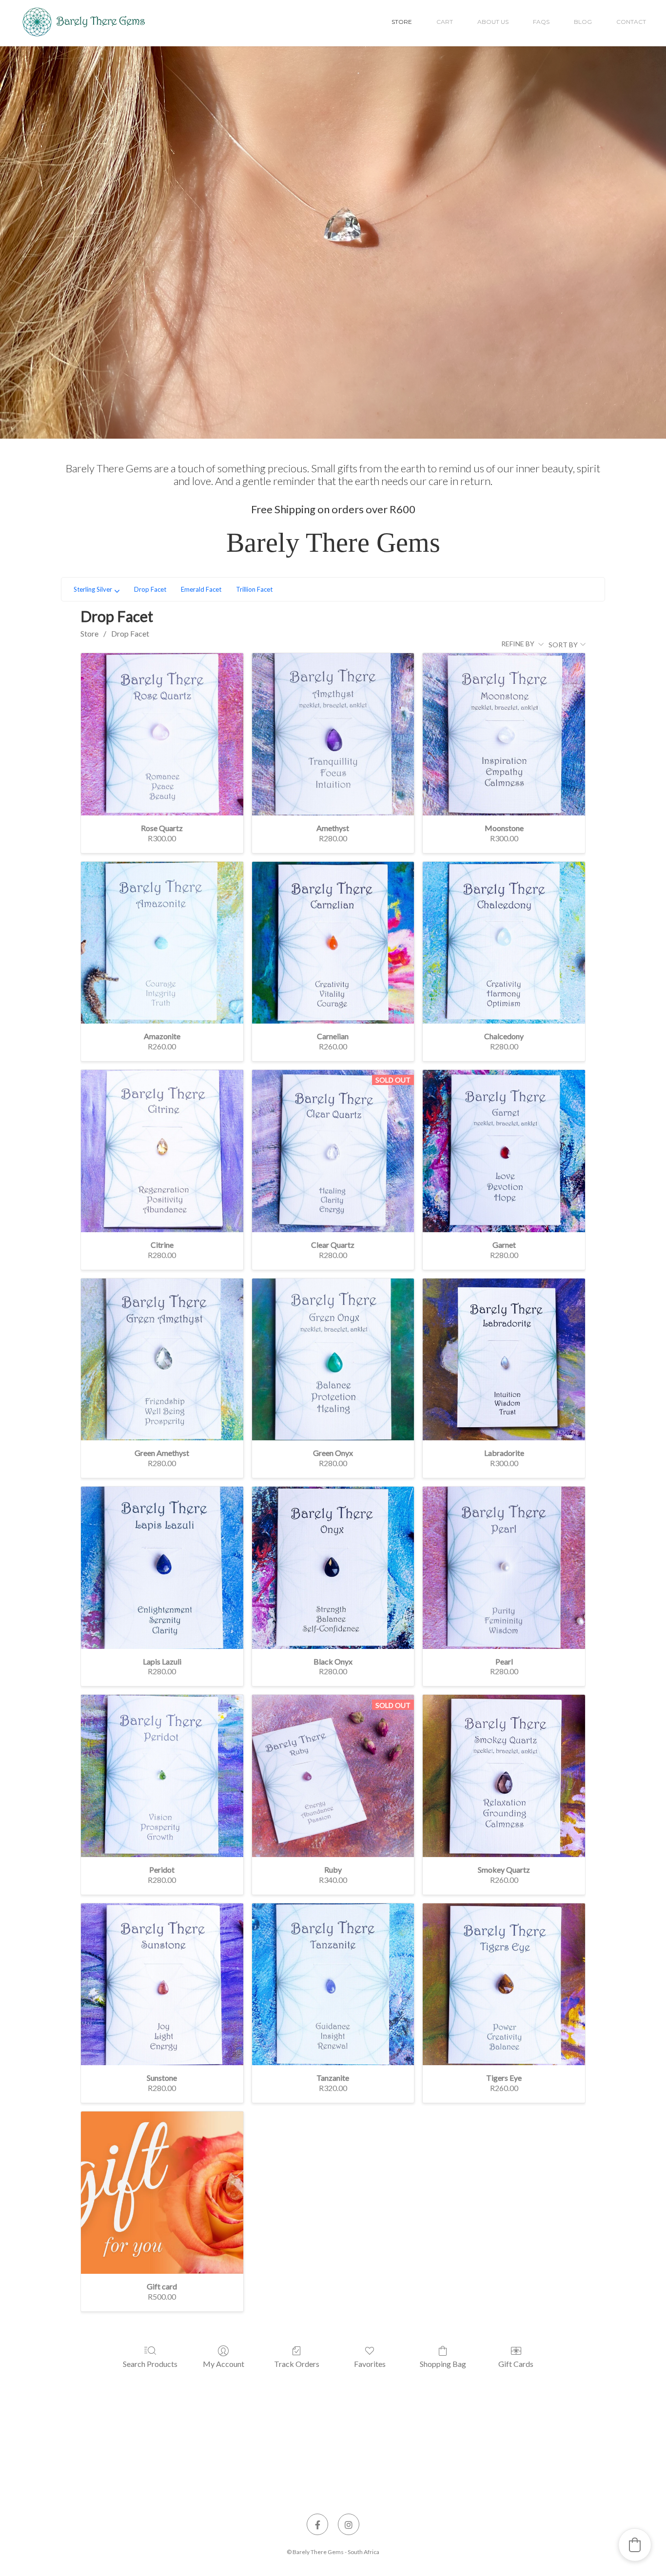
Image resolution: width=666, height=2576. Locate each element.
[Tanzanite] (333, 1985)
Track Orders (297, 2364)
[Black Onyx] (333, 1568)
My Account (224, 2364)
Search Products (150, 2364)
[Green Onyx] (333, 1360)
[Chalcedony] (504, 943)
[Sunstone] (162, 1985)
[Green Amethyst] (162, 1360)
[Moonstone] (504, 734)
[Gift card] (162, 2193)
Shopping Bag (443, 2364)
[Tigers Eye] (504, 1985)
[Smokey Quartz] (504, 1776)
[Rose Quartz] (162, 734)
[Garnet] (504, 1151)
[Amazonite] (162, 943)
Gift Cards (516, 2364)
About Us (493, 22)
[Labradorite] (504, 1360)
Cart (445, 22)
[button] (635, 2545)
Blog (583, 22)
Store (402, 22)
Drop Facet (130, 633)
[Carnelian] (333, 943)
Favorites (370, 2364)
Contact (631, 22)
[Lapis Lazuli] (162, 1568)
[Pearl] (504, 1568)
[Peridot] (162, 1776)
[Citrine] (162, 1151)
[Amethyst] (333, 734)
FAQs (541, 22)
